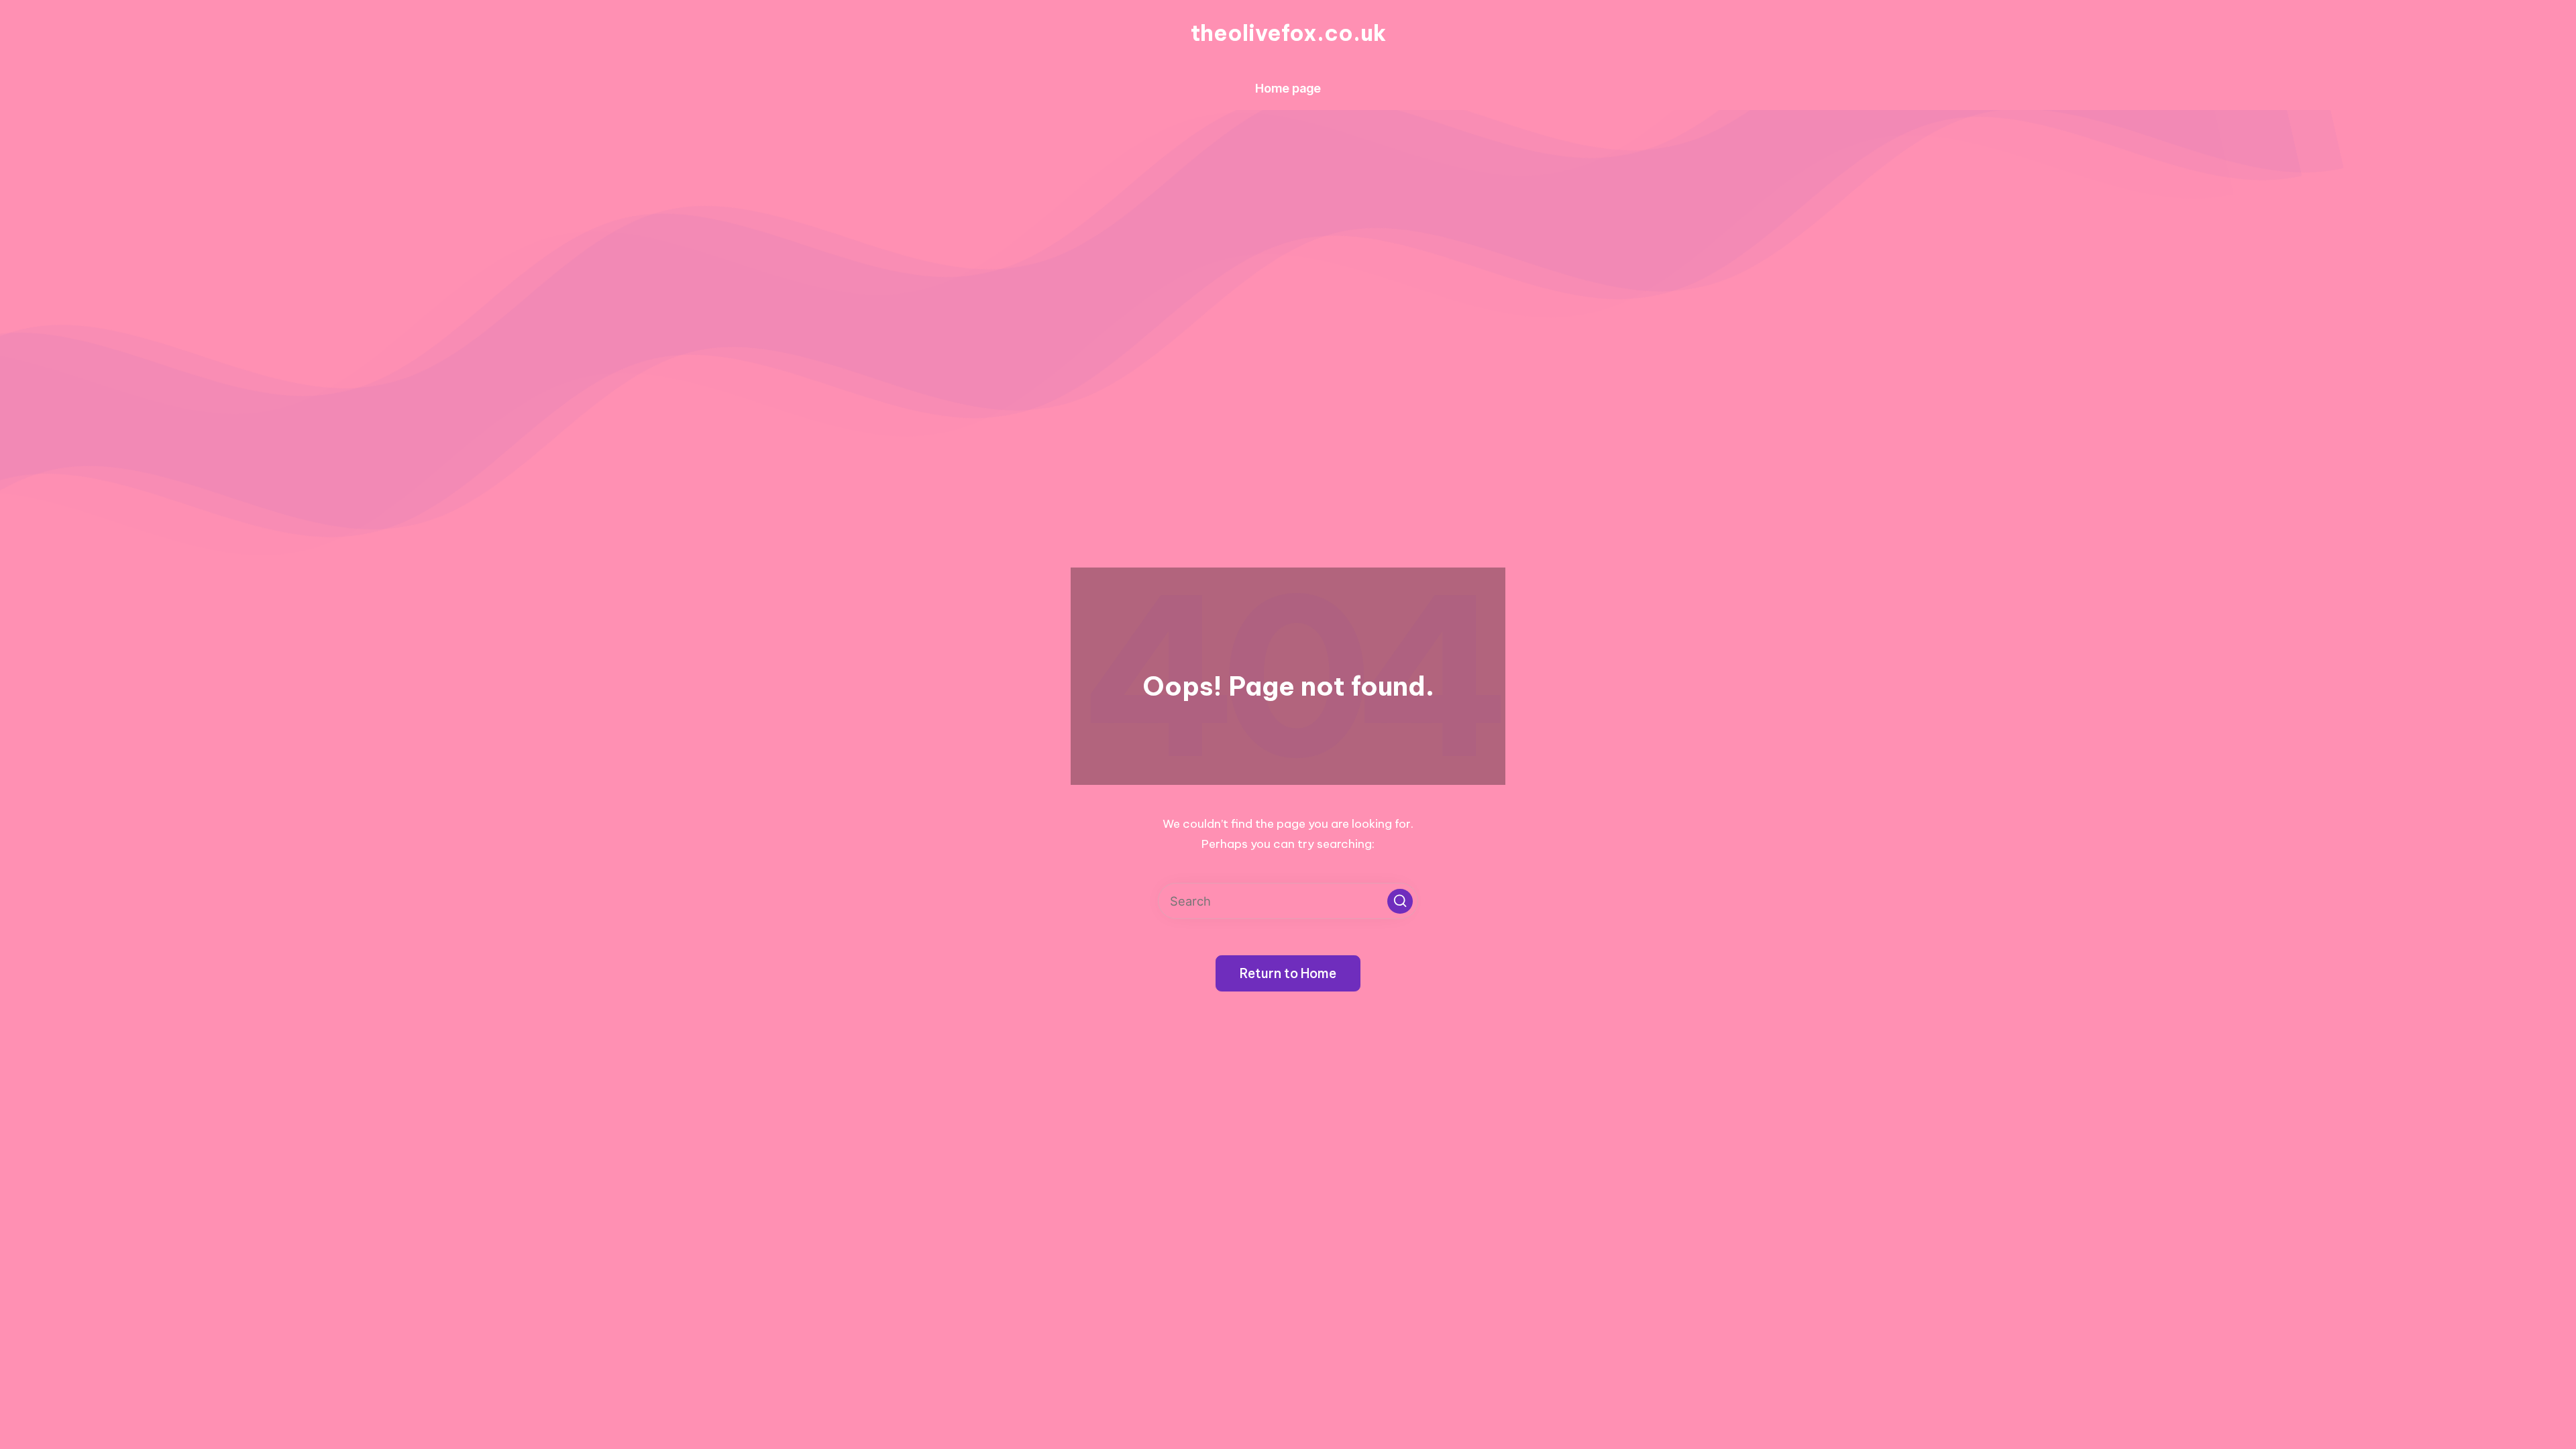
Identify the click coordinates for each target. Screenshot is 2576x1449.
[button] (1400, 902)
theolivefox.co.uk (1288, 33)
